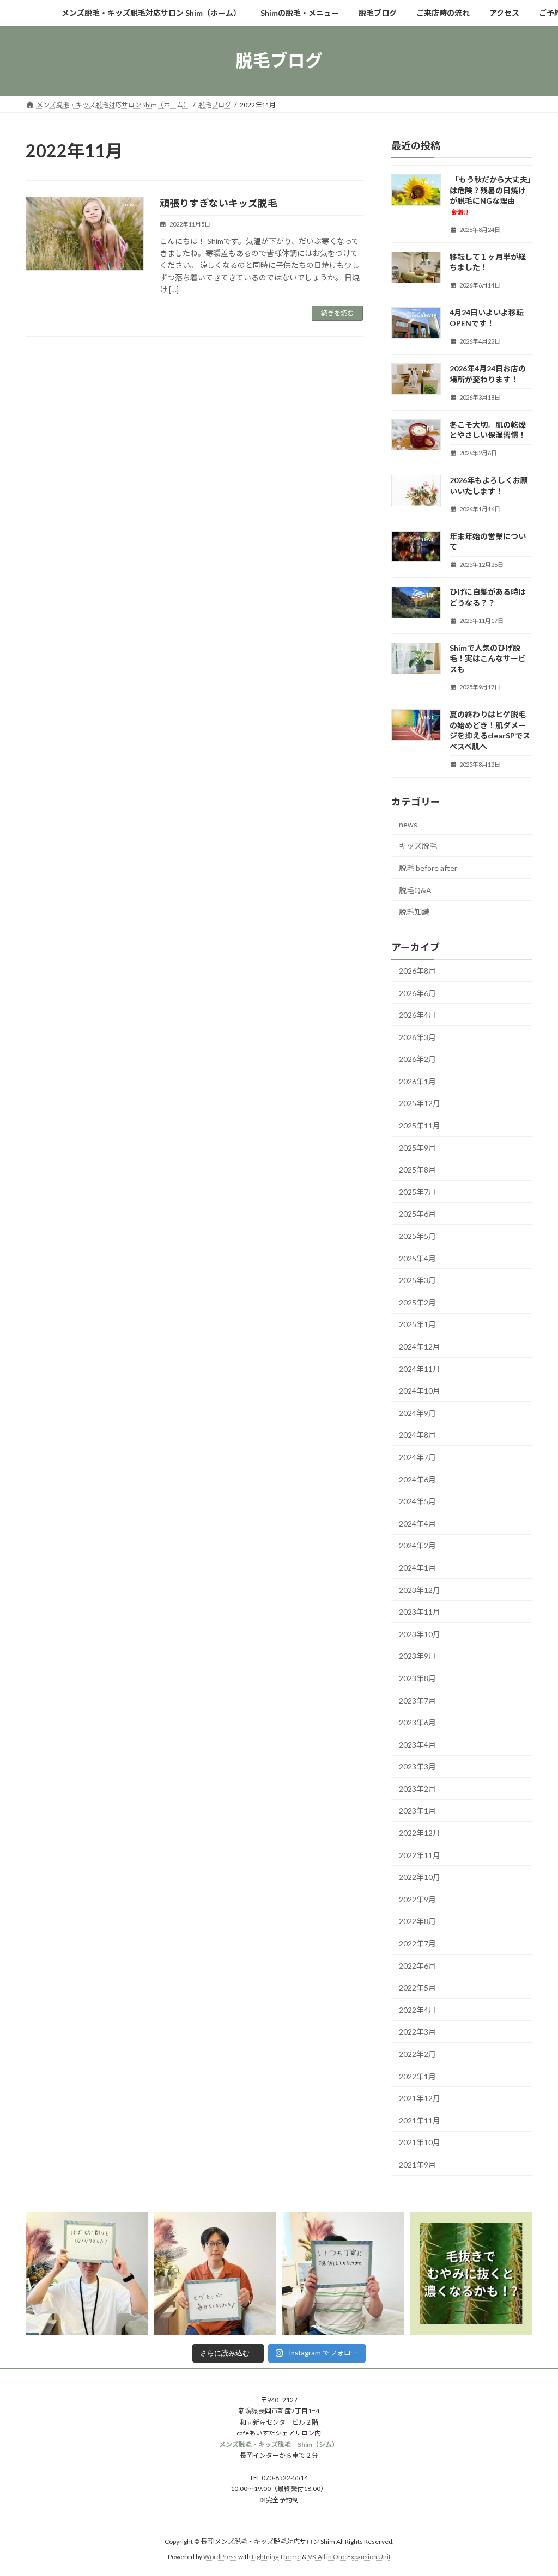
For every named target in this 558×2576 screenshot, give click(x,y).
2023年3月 (417, 1766)
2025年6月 (417, 1214)
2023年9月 (417, 1656)
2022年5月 (417, 1988)
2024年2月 (417, 1545)
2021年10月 (420, 2142)
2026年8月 (417, 971)
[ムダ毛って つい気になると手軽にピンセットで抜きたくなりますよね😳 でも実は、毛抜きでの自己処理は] (471, 2273)
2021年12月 (420, 2098)
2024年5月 (417, 1501)
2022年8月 (417, 1921)
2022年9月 (417, 1899)
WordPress (220, 2557)
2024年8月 (417, 1435)
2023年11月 (420, 1612)
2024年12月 (420, 1347)
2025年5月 (417, 1236)
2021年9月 (417, 2165)
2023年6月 (417, 1722)
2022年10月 (420, 1877)
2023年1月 (417, 1811)
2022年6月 (417, 1965)
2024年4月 (417, 1523)
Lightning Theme (276, 2557)
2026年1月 (417, 1081)
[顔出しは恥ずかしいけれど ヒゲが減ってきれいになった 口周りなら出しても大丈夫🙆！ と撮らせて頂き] (87, 2273)
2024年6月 (417, 1479)
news (408, 824)
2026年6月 (417, 993)
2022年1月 (417, 2076)
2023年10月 (420, 1634)
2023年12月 (420, 1589)
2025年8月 (417, 1170)
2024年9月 (417, 1412)
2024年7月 (417, 1457)
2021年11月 (420, 2120)
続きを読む (337, 313)
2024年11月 (420, 1368)
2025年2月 (417, 1302)
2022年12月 (420, 1833)
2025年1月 (417, 1324)
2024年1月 (417, 1568)
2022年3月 (417, 2032)
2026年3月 (417, 1037)
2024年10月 (420, 1391)
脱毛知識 (414, 912)
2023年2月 (417, 1788)
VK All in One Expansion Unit (349, 2557)
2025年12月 (420, 1103)
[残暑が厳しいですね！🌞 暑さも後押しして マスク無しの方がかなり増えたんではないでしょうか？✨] (343, 2273)
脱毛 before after (428, 868)
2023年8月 (417, 1678)
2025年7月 (417, 1191)
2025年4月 (417, 1258)
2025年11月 (420, 1125)
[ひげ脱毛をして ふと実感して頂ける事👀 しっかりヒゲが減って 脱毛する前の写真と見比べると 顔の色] (215, 2273)
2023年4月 (417, 1744)
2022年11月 (420, 1855)
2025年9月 (417, 1147)
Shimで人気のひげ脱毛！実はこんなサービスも (488, 658)
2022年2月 (417, 2054)
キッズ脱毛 (418, 846)
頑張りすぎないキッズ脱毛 (219, 203)
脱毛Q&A (415, 890)
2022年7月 (417, 1943)
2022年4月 (417, 2009)
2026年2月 (417, 1059)
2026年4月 (417, 1015)
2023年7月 (417, 1700)
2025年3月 (417, 1280)
